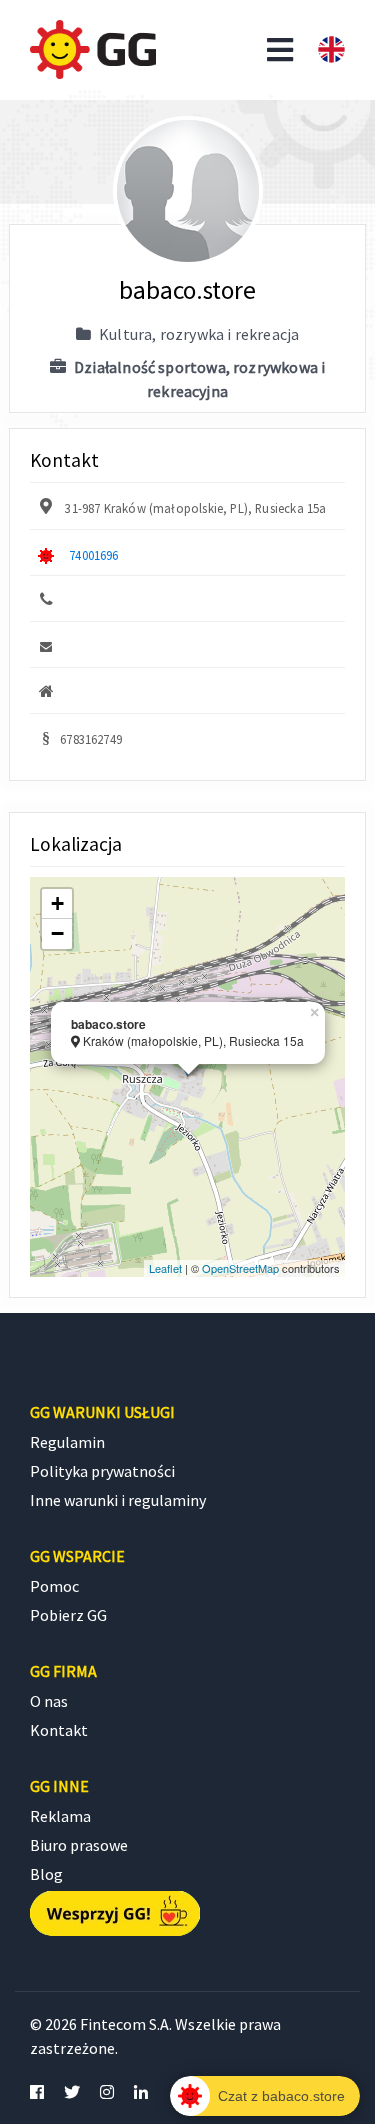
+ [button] (57, 903)
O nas (49, 1701)
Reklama (60, 1816)
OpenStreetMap (240, 1268)
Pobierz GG (68, 1615)
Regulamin (67, 1442)
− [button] (57, 933)
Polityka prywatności (102, 1471)
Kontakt (59, 1730)
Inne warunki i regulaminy (118, 1500)
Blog (46, 1874)
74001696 (93, 555)
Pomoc (54, 1586)
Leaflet (165, 1268)
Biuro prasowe (79, 1845)
